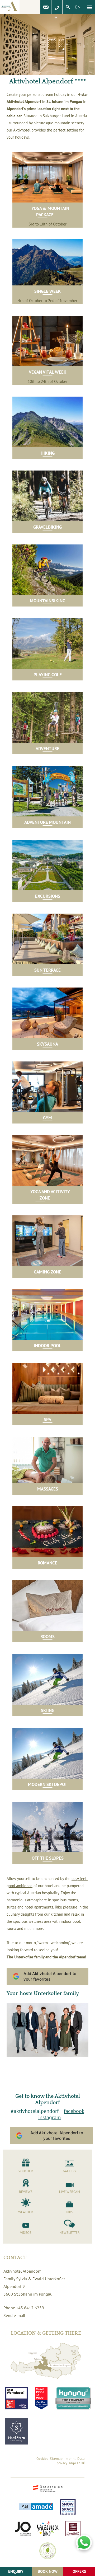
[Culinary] (73, 2529)
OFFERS (79, 2571)
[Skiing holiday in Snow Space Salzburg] (68, 2507)
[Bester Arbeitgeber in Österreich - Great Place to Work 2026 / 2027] (41, 2398)
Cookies (42, 2459)
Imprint (70, 2459)
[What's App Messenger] (84, 2542)
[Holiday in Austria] (48, 2489)
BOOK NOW (48, 2571)
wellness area (40, 1921)
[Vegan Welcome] (48, 2551)
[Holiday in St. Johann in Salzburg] (23, 2529)
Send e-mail (14, 2315)
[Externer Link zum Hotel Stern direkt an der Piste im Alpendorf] (16, 2431)
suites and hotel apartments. (30, 1907)
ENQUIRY (16, 2571)
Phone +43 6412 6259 (24, 2308)
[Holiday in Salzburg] (48, 2529)
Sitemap (56, 2459)
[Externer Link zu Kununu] (73, 2398)
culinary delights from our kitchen (35, 1914)
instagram (49, 2117)
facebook (74, 2111)
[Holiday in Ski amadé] (36, 2507)
